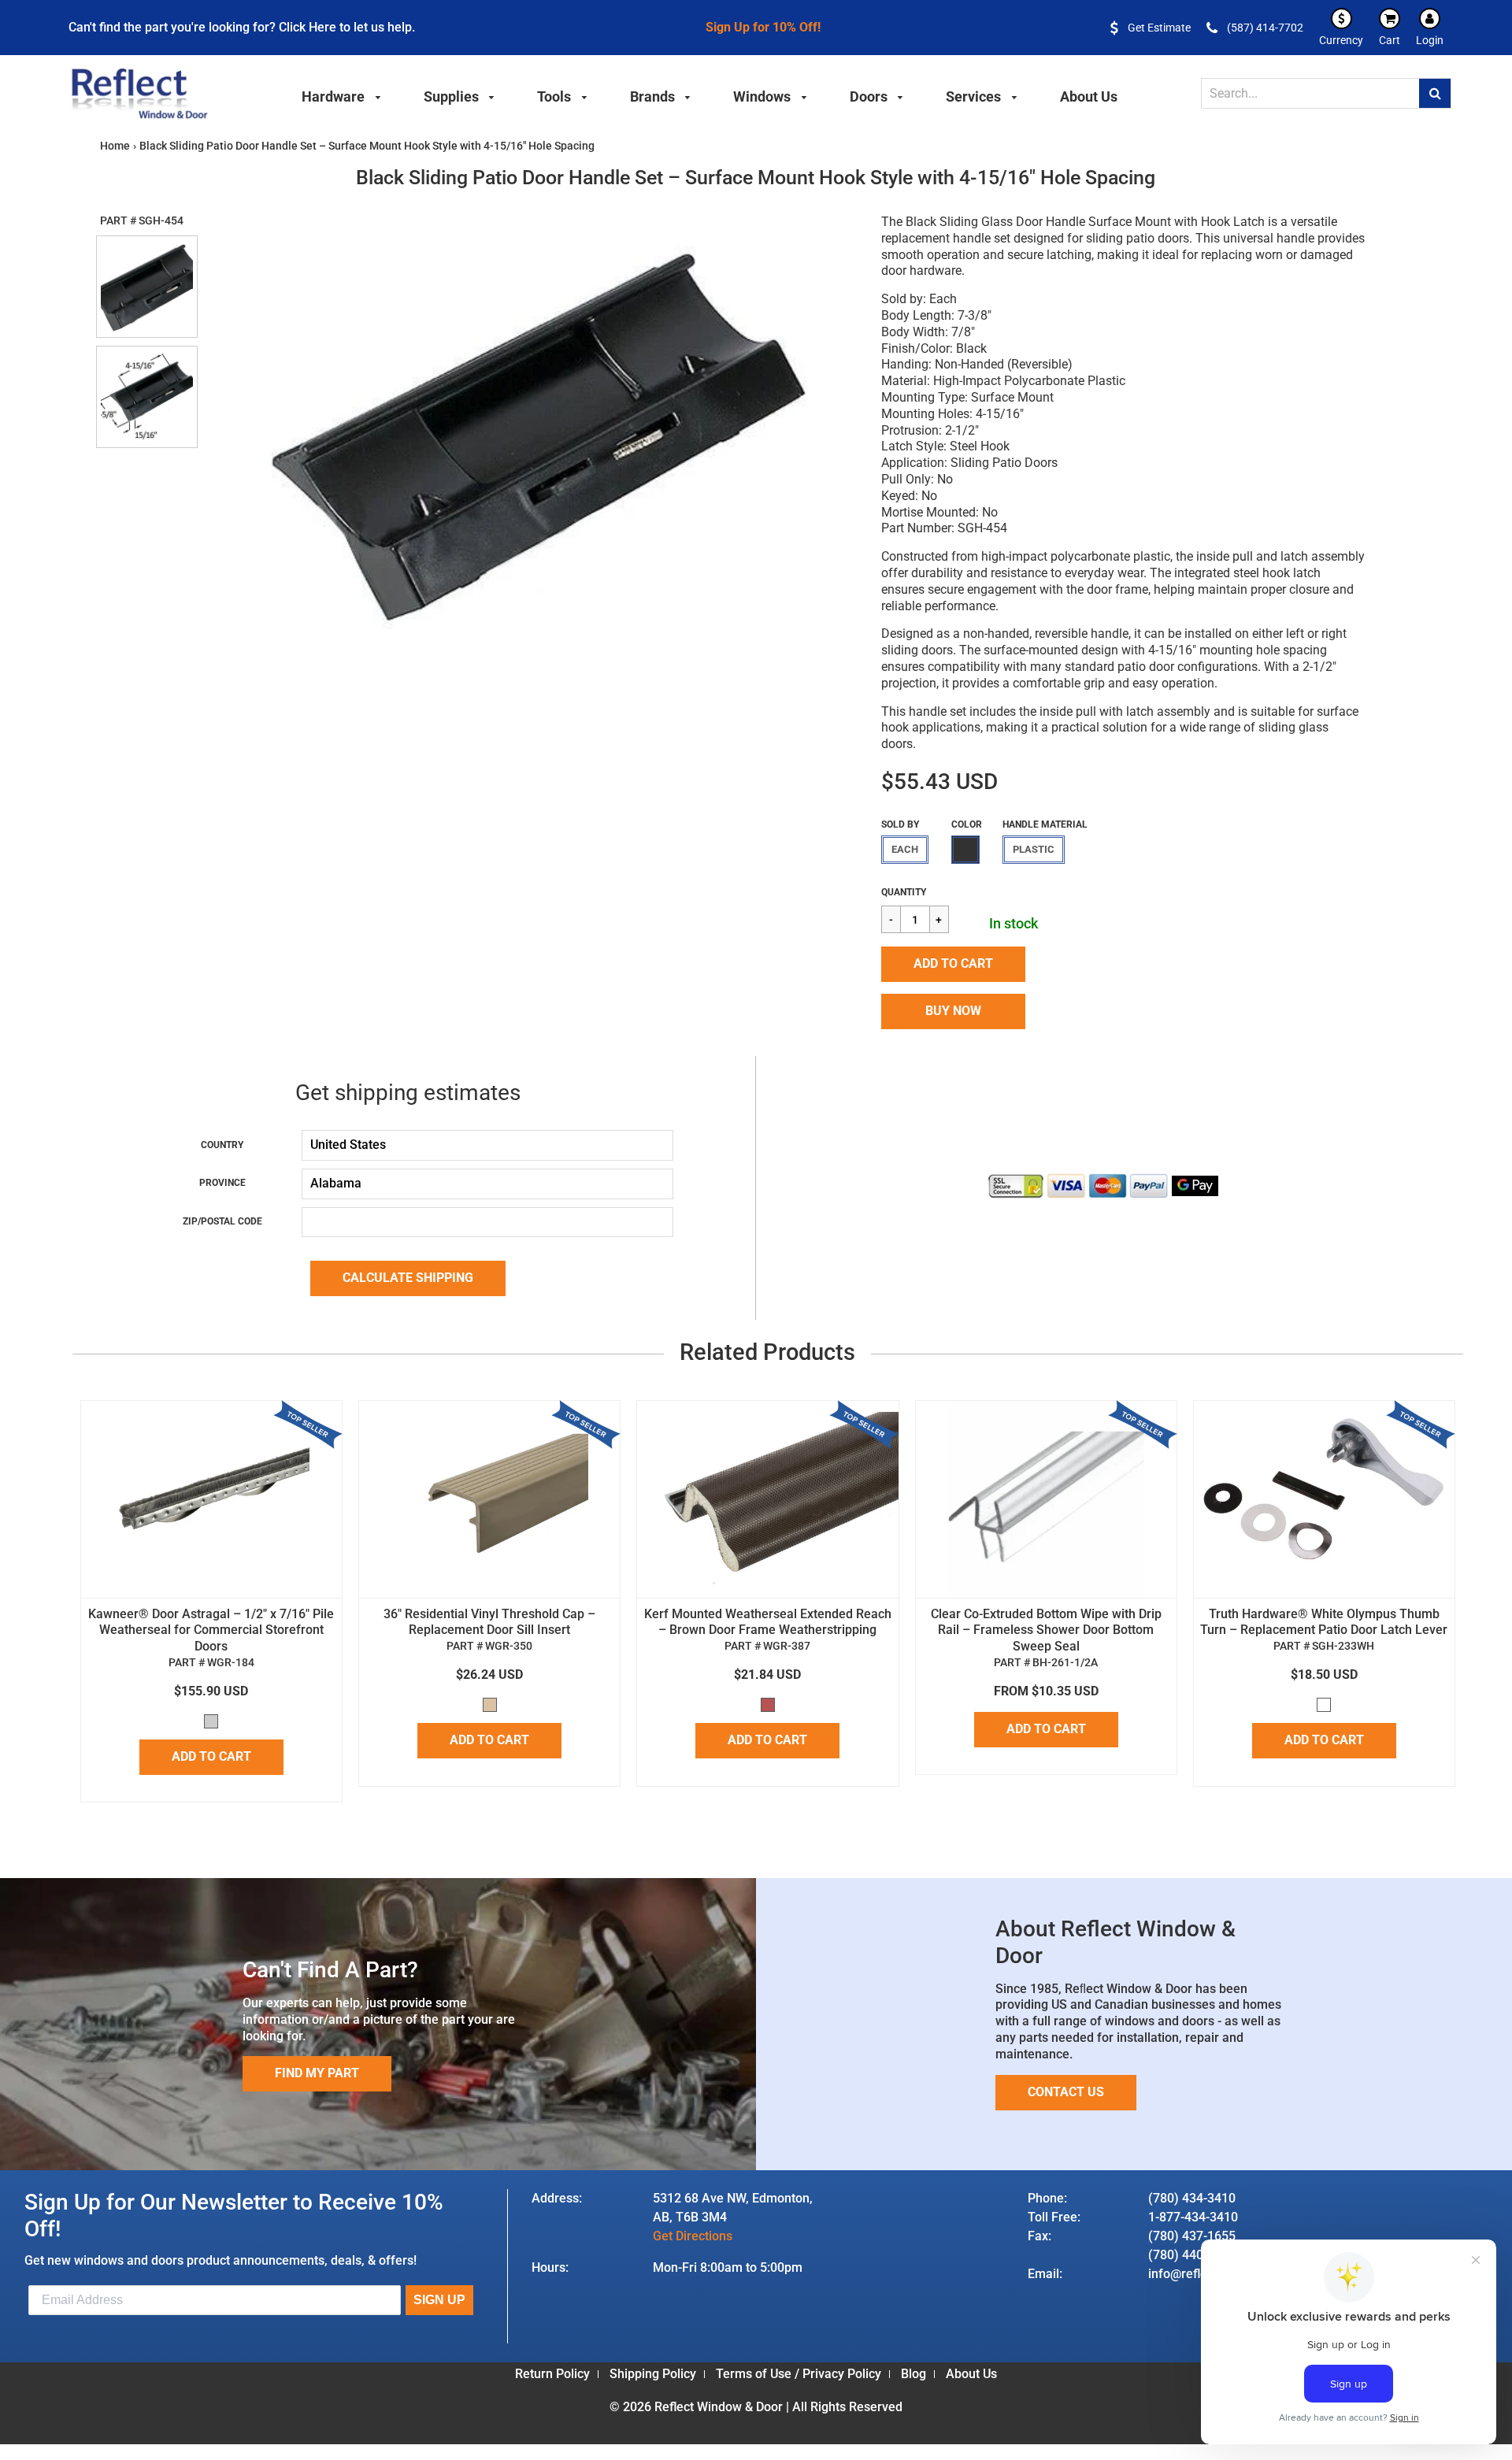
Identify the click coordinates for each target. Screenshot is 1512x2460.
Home (115, 146)
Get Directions (693, 2236)
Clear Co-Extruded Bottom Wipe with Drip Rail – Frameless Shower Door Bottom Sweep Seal (1046, 1630)
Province (222, 1183)
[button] (953, 964)
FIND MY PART (317, 2073)
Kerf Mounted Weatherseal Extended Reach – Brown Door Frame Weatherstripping (768, 1622)
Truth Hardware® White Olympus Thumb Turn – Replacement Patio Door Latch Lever (1324, 1622)
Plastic (1034, 849)
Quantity (904, 892)
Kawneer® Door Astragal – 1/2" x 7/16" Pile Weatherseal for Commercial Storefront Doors (211, 1630)
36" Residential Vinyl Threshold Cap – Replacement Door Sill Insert (489, 1622)
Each (905, 849)
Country (222, 1145)
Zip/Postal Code (222, 1221)
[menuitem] (342, 94)
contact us (1066, 2092)
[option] (530, 432)
